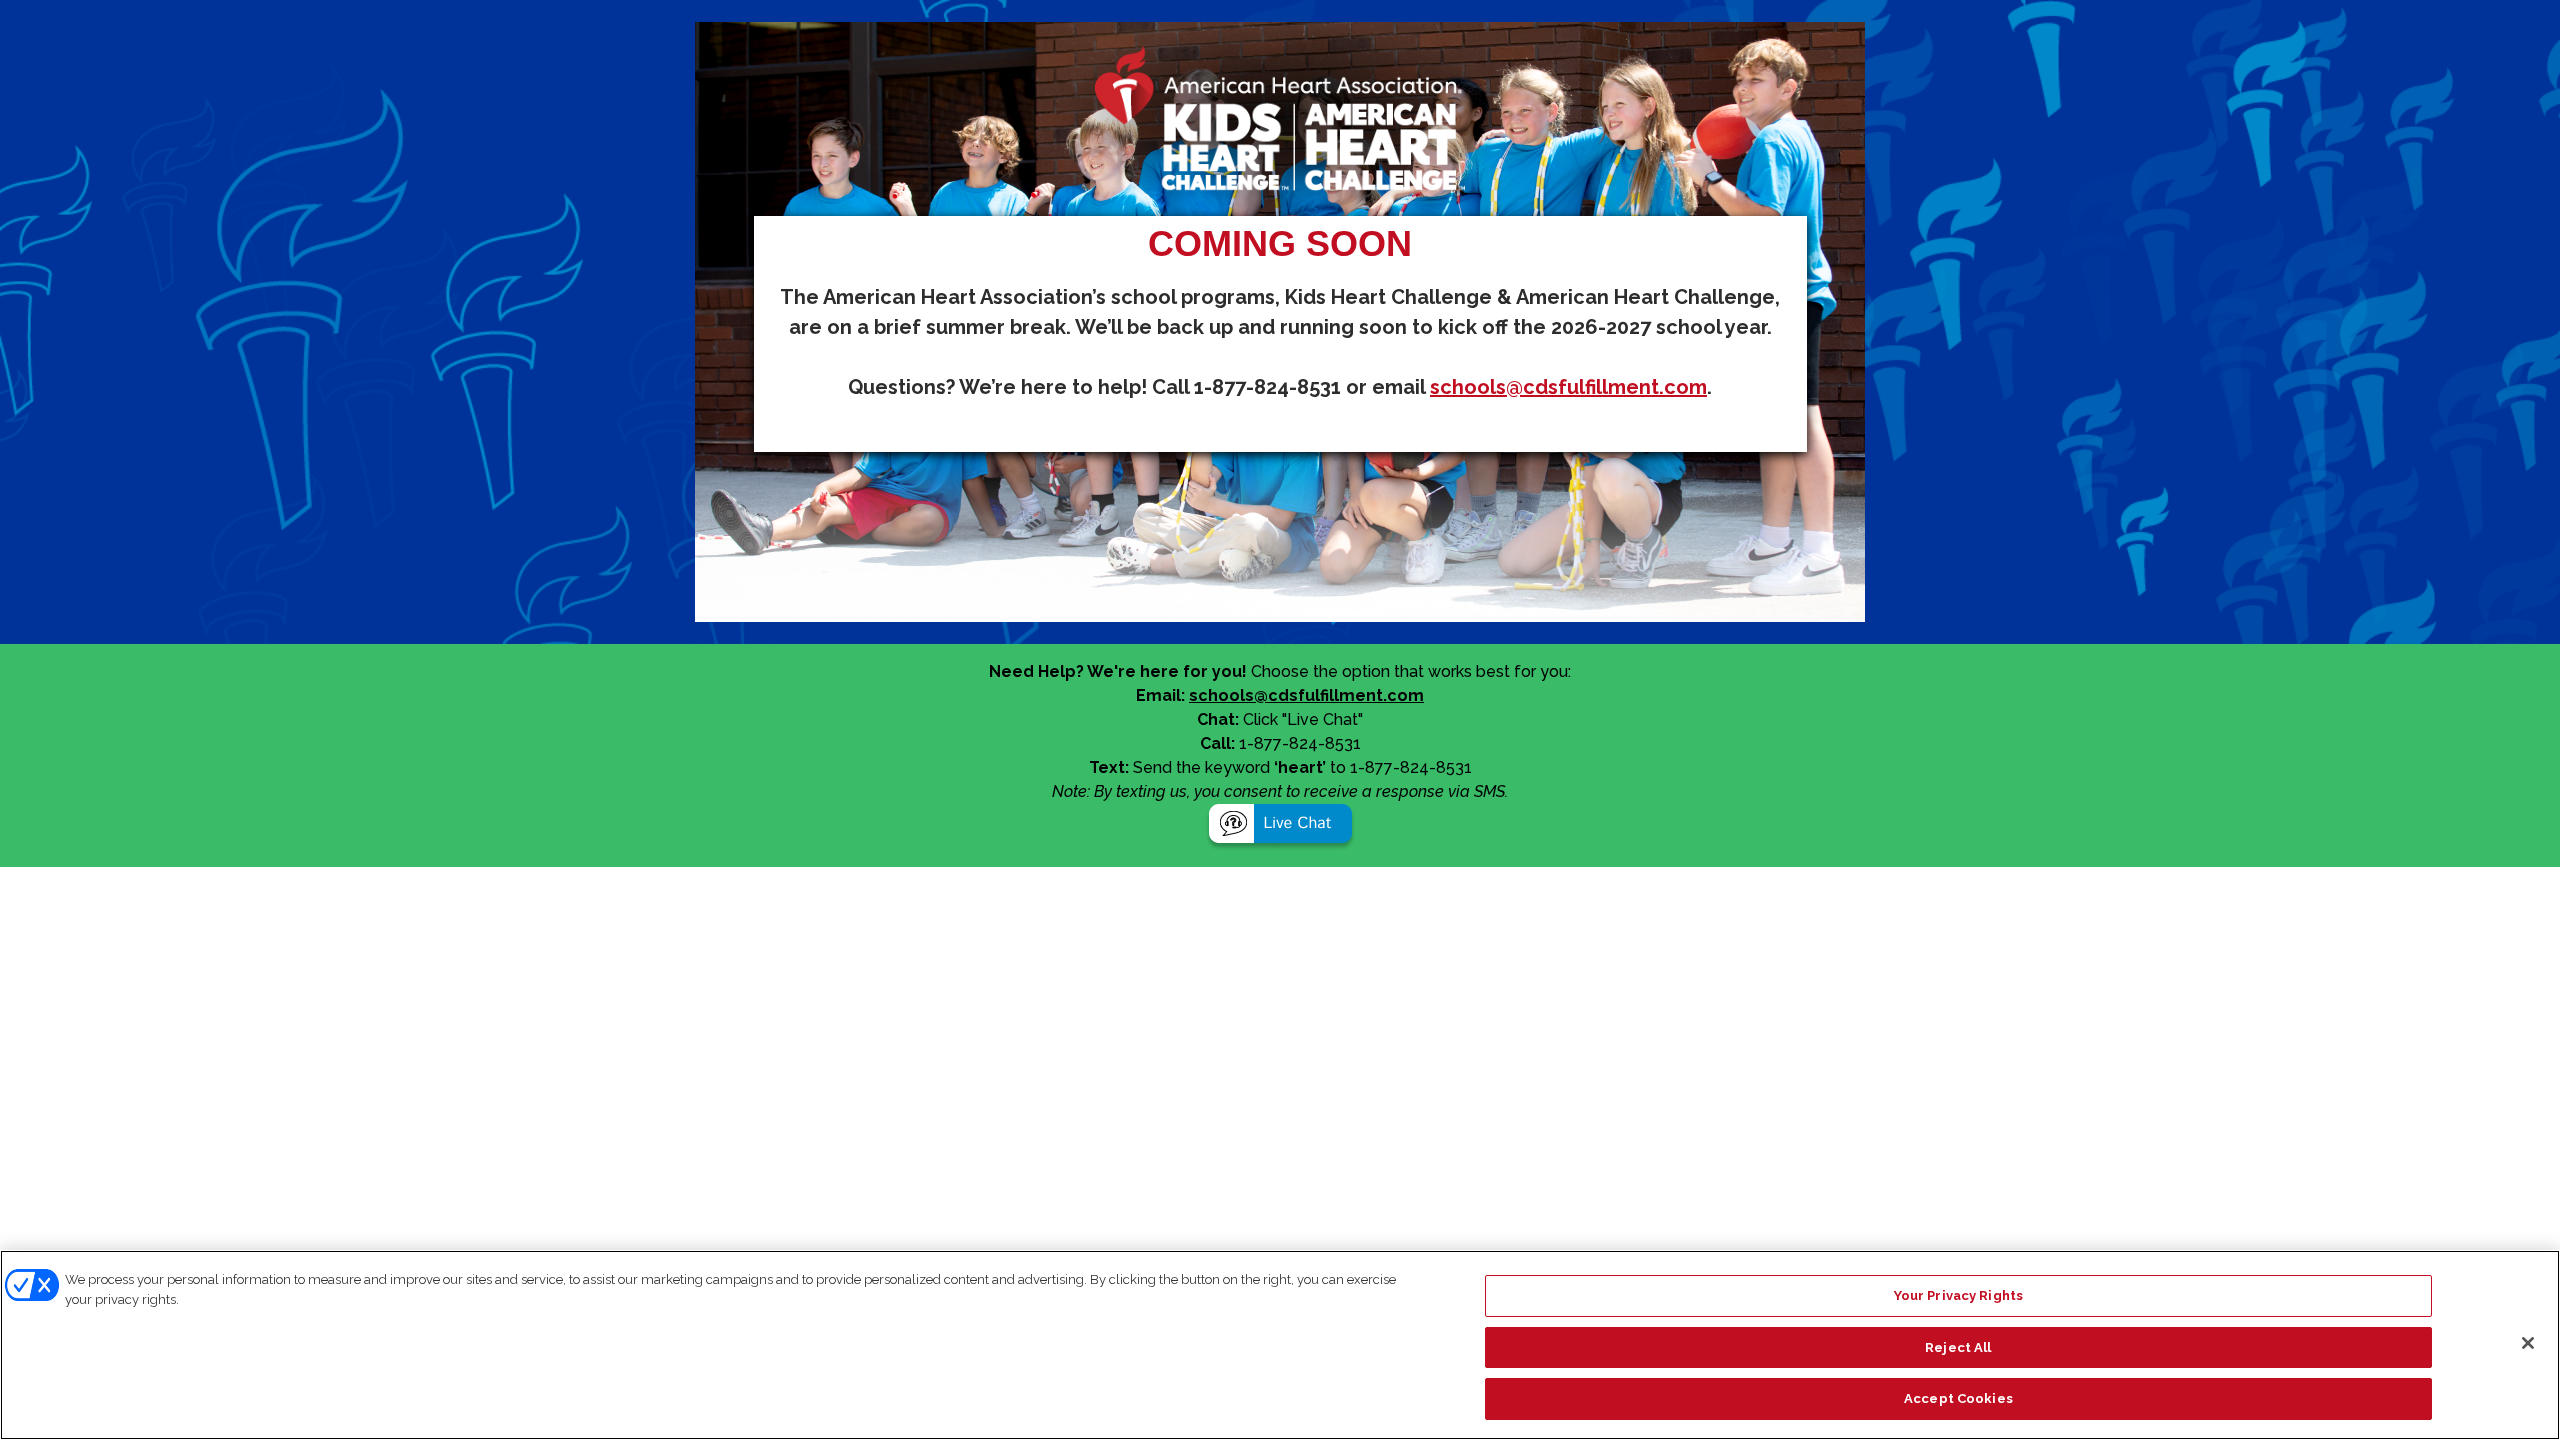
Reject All (1958, 1347)
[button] (1280, 826)
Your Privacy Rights (1958, 1295)
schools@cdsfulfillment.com (1568, 387)
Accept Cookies (1958, 1398)
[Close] (2528, 1343)
